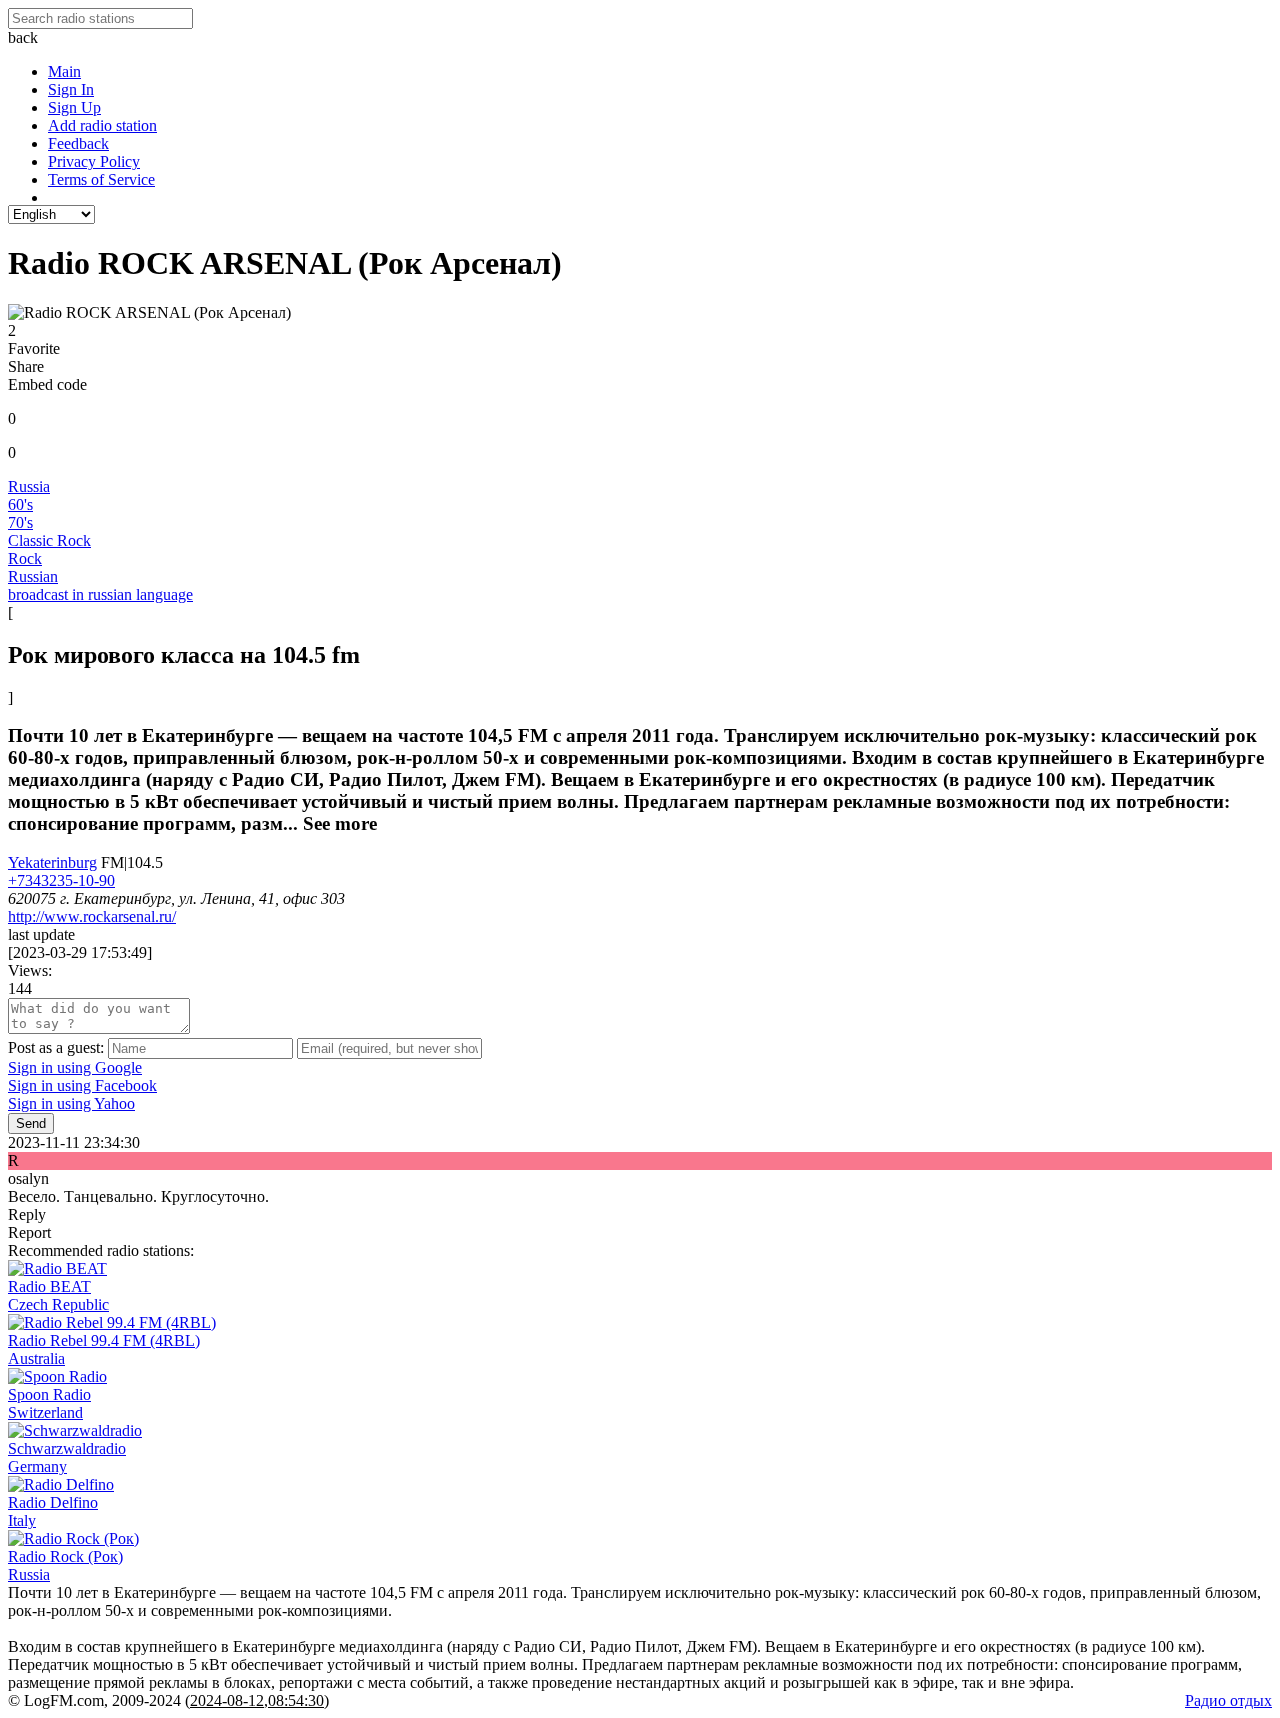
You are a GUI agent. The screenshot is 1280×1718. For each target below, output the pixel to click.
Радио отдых (1228, 1700)
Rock (25, 558)
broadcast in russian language (100, 594)
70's (20, 522)
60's (20, 504)
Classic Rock (49, 540)
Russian (33, 576)
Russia (29, 486)
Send (31, 1123)
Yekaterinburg (52, 862)
